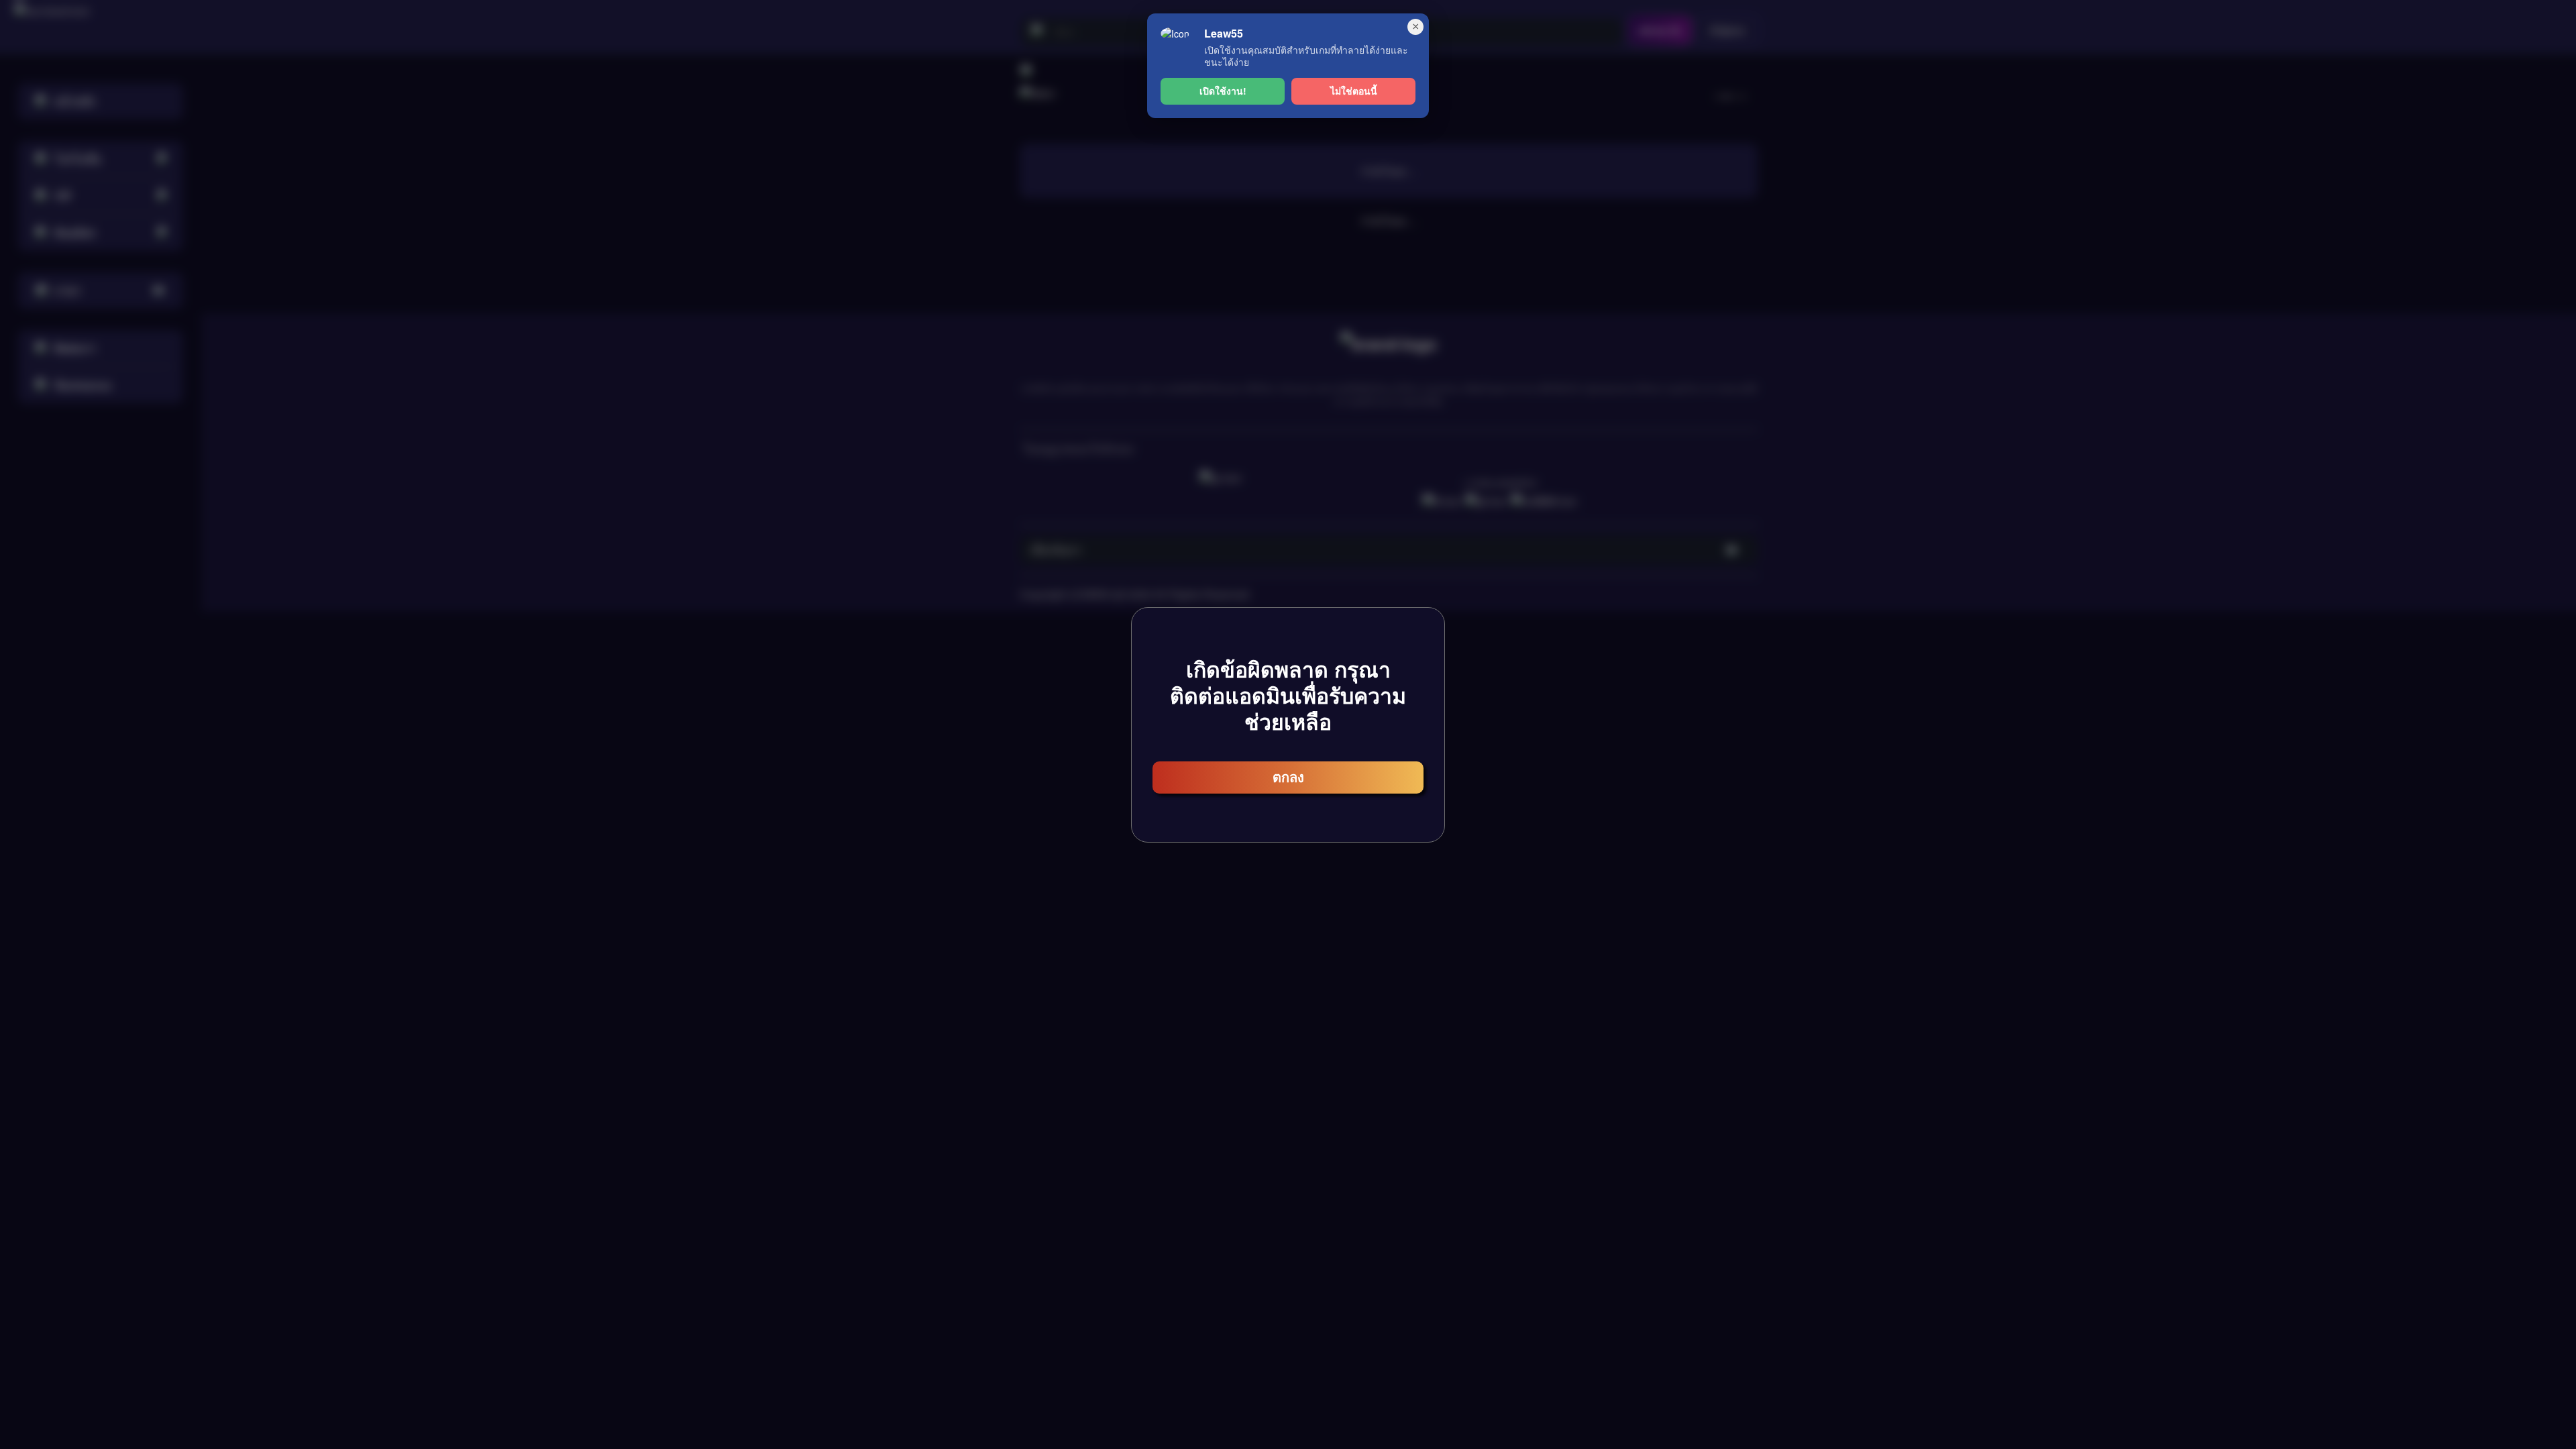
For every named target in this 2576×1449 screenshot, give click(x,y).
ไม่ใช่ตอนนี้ (1354, 91)
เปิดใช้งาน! (1223, 91)
